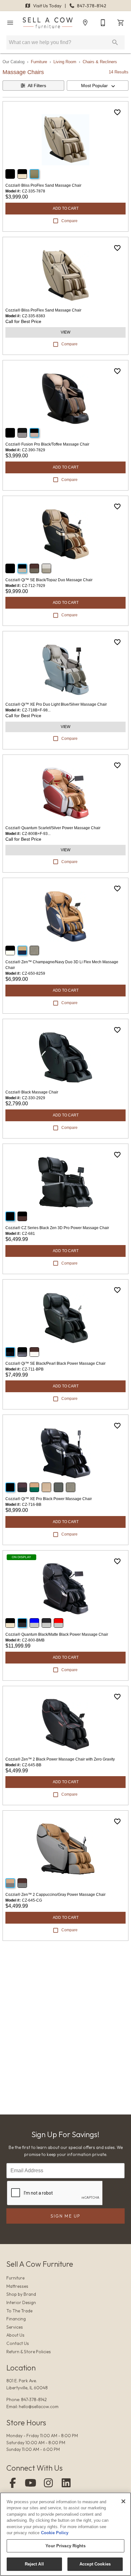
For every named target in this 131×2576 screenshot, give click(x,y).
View (65, 332)
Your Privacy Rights (65, 2546)
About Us (15, 2335)
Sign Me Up (65, 2216)
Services (15, 2327)
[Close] (123, 2501)
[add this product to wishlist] (117, 112)
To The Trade (19, 2311)
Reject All (34, 2564)
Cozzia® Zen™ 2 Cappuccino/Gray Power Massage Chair (55, 1895)
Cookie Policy (55, 2533)
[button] (10, 23)
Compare (69, 221)
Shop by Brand (21, 2294)
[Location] (85, 23)
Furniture (39, 62)
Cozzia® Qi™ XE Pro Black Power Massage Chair (49, 1499)
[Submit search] (115, 42)
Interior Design (21, 2302)
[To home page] (48, 23)
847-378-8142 (91, 6)
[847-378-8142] (103, 23)
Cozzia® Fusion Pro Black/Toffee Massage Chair (47, 444)
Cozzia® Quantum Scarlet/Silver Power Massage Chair (53, 828)
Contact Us (18, 2343)
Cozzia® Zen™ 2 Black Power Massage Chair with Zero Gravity (60, 1759)
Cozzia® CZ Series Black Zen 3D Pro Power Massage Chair (57, 1228)
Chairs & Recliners (100, 62)
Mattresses (17, 2286)
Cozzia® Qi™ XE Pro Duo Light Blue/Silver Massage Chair (56, 704)
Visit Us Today (47, 6)
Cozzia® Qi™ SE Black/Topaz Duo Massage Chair (49, 580)
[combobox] (98, 86)
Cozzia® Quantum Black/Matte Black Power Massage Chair (57, 1634)
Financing (16, 2319)
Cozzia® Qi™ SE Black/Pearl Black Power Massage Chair (55, 1363)
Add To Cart (66, 208)
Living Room (65, 62)
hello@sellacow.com (39, 2407)
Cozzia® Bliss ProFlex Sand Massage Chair (43, 185)
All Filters (37, 86)
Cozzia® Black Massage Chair (32, 1092)
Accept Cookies (95, 2564)
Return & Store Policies (29, 2352)
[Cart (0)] (121, 23)
